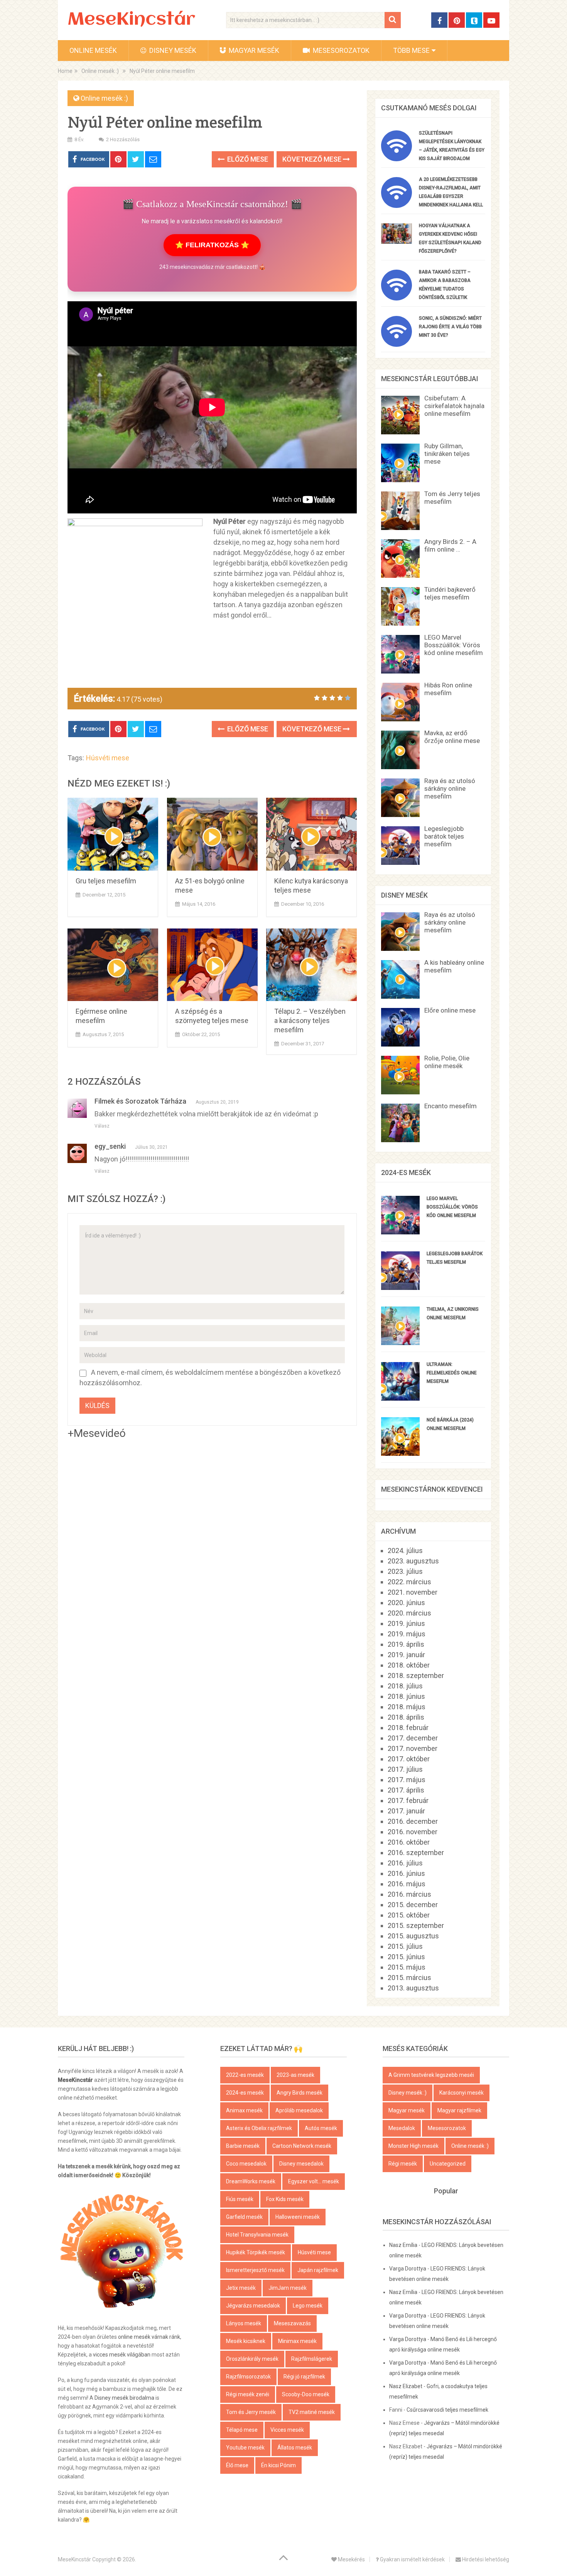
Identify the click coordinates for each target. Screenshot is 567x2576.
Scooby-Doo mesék (306, 2394)
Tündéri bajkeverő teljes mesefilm (450, 593)
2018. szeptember (416, 1675)
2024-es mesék (245, 2093)
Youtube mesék (245, 2448)
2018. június (406, 1696)
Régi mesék (403, 2164)
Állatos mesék (295, 2448)
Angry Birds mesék (300, 2093)
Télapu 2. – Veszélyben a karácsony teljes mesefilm (310, 1020)
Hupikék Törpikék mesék (256, 2252)
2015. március (409, 1978)
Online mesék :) (104, 98)
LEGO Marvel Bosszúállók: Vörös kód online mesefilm (454, 645)
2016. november (413, 1832)
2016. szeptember (416, 1853)
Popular (446, 2191)
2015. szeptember (416, 1925)
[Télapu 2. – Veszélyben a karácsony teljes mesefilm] (311, 965)
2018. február (408, 1728)
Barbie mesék (243, 2146)
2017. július (405, 1769)
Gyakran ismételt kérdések (412, 2559)
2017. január (406, 1811)
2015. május (407, 1967)
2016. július (405, 1863)
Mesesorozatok (340, 50)
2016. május (407, 1884)
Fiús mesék (240, 2199)
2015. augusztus (413, 1936)
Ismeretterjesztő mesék (255, 2270)
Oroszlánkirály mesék (252, 2359)
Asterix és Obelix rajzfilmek (259, 2128)
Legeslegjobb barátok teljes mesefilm (444, 836)
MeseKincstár (131, 20)
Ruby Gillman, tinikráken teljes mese (447, 454)
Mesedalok (402, 2128)
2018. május (407, 1707)
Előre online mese (450, 1010)
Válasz (102, 1126)
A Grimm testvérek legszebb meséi (431, 2075)
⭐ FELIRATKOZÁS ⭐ (212, 245)
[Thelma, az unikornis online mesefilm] (400, 1343)
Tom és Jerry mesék (251, 2412)
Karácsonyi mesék (462, 2093)
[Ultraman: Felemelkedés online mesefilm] (400, 1398)
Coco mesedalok (246, 2164)
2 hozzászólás (123, 139)
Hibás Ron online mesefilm (448, 689)
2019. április (406, 1644)
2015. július (405, 1946)
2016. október (409, 1842)
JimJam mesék (288, 2288)
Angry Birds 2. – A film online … (450, 545)
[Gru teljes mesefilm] (113, 834)
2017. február (408, 1800)
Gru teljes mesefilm (106, 881)
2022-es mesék (245, 2075)
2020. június (406, 1603)
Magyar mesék (253, 50)
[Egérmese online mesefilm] (113, 965)
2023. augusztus (413, 1561)
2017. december (413, 1738)
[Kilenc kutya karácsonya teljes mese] (311, 834)
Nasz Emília (403, 2245)
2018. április (406, 1717)
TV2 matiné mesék (312, 2412)
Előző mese (247, 159)
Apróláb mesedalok (299, 2110)
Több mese (411, 50)
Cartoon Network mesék (302, 2146)
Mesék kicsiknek (246, 2341)
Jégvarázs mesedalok (253, 2306)
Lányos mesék (244, 2323)
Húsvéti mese (108, 758)
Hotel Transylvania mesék (257, 2235)
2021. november (413, 1592)
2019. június (406, 1623)
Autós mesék (321, 2128)
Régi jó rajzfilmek (304, 2377)
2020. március (409, 1613)
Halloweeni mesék (298, 2217)
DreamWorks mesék (251, 2181)
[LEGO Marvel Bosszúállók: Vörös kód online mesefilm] (400, 1232)
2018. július (405, 1686)
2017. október (409, 1759)
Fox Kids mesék (285, 2199)
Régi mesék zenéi (248, 2394)
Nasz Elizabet (406, 2386)
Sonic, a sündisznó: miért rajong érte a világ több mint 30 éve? (450, 327)
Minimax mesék (297, 2341)
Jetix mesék (241, 2288)
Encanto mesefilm (451, 1106)
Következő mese (313, 159)
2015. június (406, 1957)
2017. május (407, 1780)
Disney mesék (172, 50)
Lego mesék (308, 2306)
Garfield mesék (244, 2217)
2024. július (405, 1550)
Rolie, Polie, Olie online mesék (447, 1062)
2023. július (405, 1571)
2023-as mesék (295, 2075)
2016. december (413, 1821)
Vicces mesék (287, 2430)
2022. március (409, 1582)
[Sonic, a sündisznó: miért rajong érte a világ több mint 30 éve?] (397, 344)
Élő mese (237, 2465)
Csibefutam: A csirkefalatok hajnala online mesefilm (454, 406)
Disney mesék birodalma (124, 2398)
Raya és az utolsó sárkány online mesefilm (450, 788)
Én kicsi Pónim (278, 2465)
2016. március (409, 1894)
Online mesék (93, 50)
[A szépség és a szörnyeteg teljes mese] (212, 965)
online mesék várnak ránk (149, 2337)
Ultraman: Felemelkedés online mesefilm (452, 1373)
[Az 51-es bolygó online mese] (212, 834)
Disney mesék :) (408, 2093)
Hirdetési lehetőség (485, 2559)
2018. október (409, 1665)
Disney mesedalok (301, 2164)
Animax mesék (244, 2110)
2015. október (409, 1915)
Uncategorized (448, 2164)
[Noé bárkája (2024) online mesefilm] (400, 1453)
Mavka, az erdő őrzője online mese (452, 737)
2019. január (406, 1655)
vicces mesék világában (122, 2355)
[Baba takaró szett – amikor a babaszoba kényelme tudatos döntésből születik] (397, 298)
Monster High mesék (413, 2146)
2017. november (413, 1748)
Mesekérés (351, 2559)
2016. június (406, 1873)
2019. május (407, 1634)
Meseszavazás (292, 2323)
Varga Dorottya (408, 2269)
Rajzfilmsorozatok (248, 2377)
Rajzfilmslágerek (312, 2359)
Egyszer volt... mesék (314, 2181)
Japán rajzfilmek (318, 2270)
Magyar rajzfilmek (459, 2110)
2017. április (406, 1790)
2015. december (413, 1905)
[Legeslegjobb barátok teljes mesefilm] (400, 1287)
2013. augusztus (413, 1988)
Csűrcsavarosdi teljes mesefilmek (447, 2410)
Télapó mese (242, 2430)
